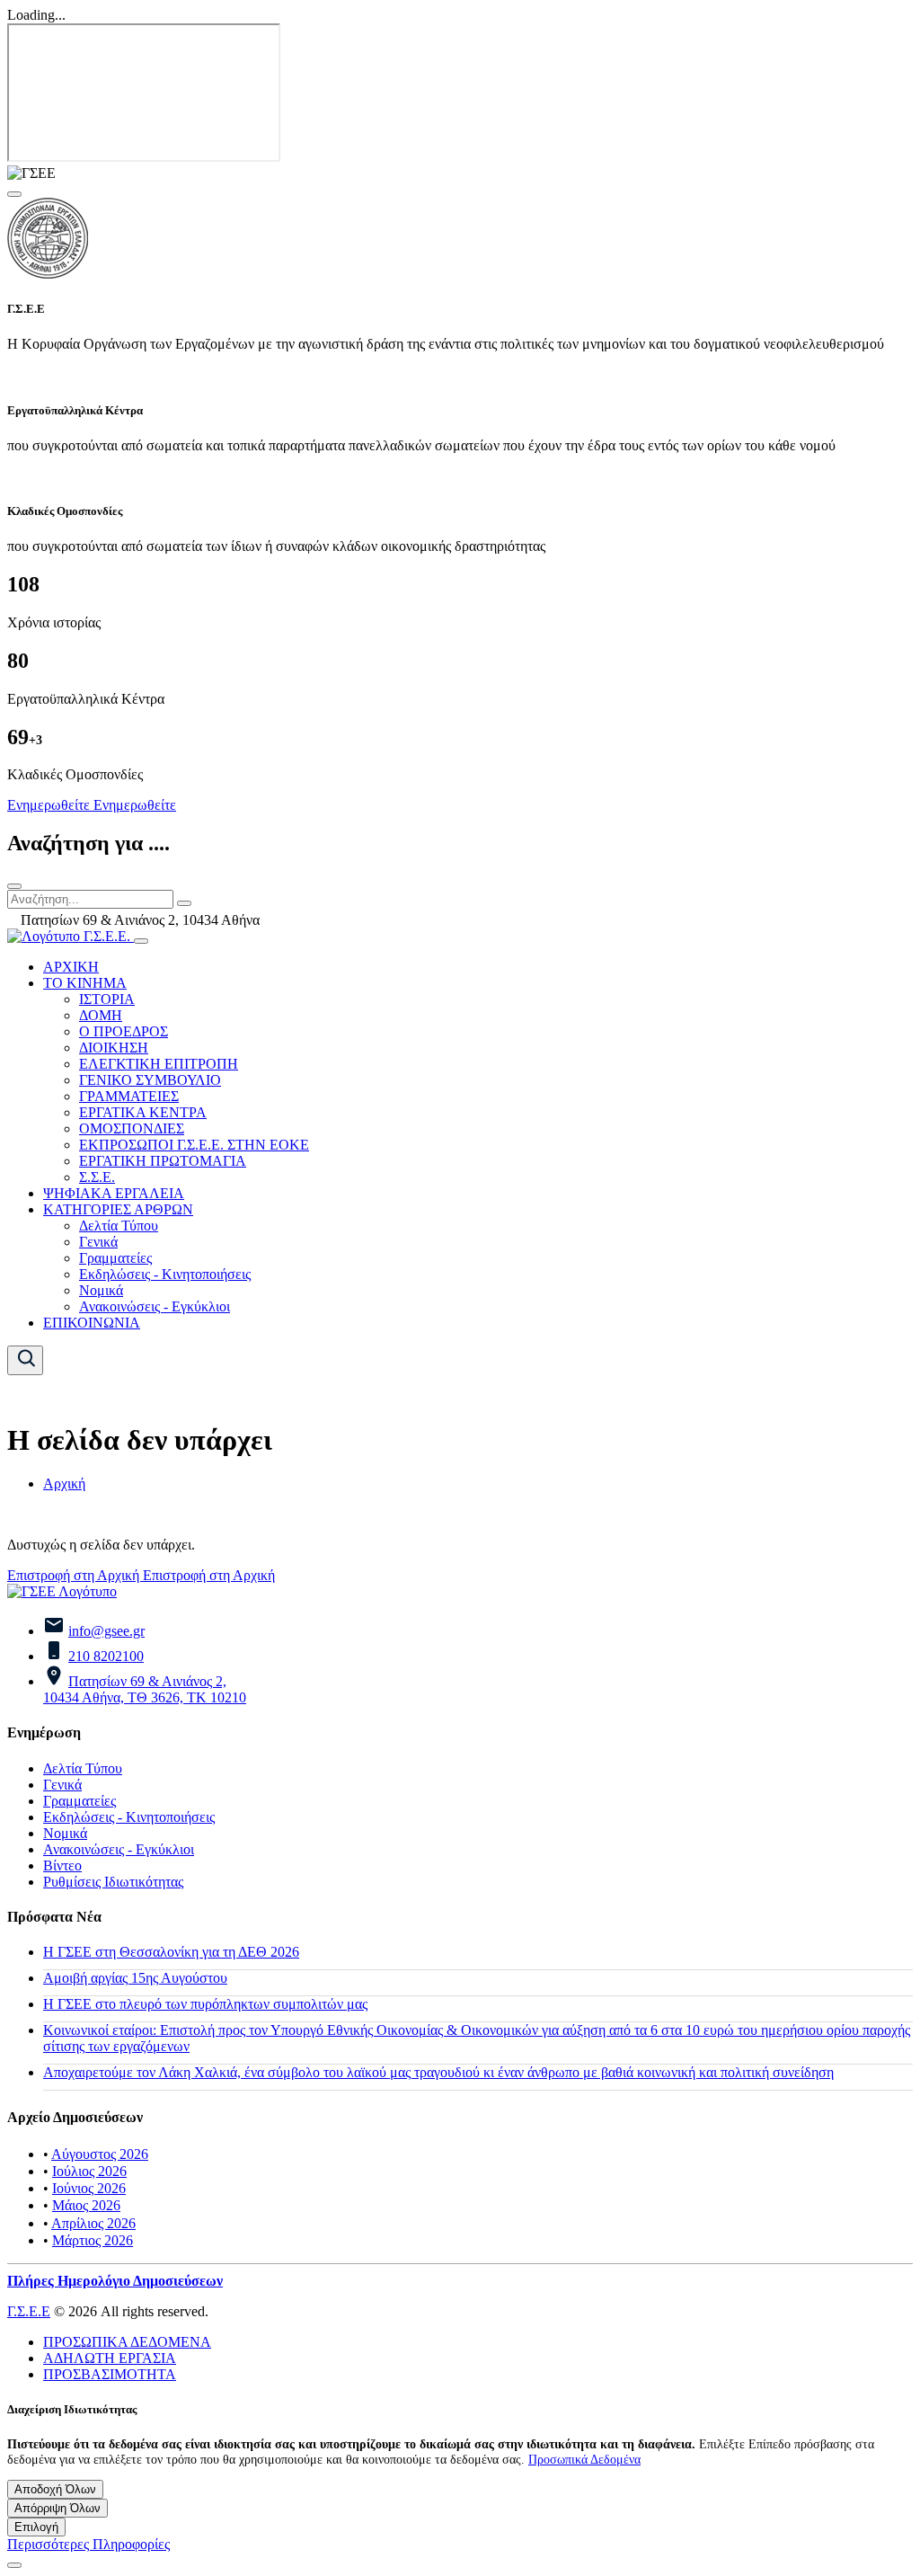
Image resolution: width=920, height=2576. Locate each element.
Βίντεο (62, 1865)
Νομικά (101, 1290)
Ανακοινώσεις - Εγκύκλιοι (155, 1306)
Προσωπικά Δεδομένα (584, 2459)
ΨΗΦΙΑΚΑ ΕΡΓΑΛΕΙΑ (114, 1193)
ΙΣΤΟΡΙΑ (107, 999)
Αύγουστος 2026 (100, 2154)
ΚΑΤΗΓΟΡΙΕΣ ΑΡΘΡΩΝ (118, 1209)
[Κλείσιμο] (14, 886)
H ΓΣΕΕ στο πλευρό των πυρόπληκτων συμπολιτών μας (205, 2004)
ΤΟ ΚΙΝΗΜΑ (85, 983)
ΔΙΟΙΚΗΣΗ (114, 1048)
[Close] (14, 194)
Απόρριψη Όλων (57, 2508)
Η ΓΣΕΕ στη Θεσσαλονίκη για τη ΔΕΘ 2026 (171, 1952)
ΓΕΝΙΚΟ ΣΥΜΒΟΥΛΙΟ (150, 1080)
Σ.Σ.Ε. (97, 1177)
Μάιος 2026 (86, 2205)
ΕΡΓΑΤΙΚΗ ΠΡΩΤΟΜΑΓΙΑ (163, 1161)
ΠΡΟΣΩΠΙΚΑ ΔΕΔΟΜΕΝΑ (127, 2342)
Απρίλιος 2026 (93, 2223)
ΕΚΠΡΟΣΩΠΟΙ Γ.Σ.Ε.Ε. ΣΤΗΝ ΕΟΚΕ (194, 1145)
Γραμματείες (115, 1258)
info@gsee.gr (106, 1631)
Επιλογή (36, 2527)
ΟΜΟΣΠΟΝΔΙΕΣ (132, 1128)
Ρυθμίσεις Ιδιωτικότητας (113, 1882)
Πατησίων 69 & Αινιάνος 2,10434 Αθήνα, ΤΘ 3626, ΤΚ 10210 (145, 1689)
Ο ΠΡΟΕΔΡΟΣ (124, 1031)
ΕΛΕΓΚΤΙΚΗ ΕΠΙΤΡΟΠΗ (159, 1064)
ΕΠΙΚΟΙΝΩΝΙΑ (92, 1323)
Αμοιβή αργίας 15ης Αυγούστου (135, 1978)
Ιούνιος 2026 (89, 2188)
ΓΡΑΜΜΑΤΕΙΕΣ (129, 1096)
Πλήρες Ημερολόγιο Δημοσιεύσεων (115, 2281)
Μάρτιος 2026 (93, 2240)
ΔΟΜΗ (101, 1015)
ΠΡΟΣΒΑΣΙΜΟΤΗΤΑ (110, 2374)
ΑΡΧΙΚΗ (71, 967)
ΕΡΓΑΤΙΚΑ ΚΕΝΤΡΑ (143, 1112)
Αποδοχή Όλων (55, 2489)
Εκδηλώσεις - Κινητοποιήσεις (165, 1274)
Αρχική (64, 1483)
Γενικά (98, 1242)
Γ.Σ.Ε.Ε (29, 2311)
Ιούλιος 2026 (89, 2171)
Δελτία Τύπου (119, 1226)
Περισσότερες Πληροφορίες (88, 2544)
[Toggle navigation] (141, 941)
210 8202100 (106, 1656)
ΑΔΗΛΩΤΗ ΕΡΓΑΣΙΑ (110, 2358)
